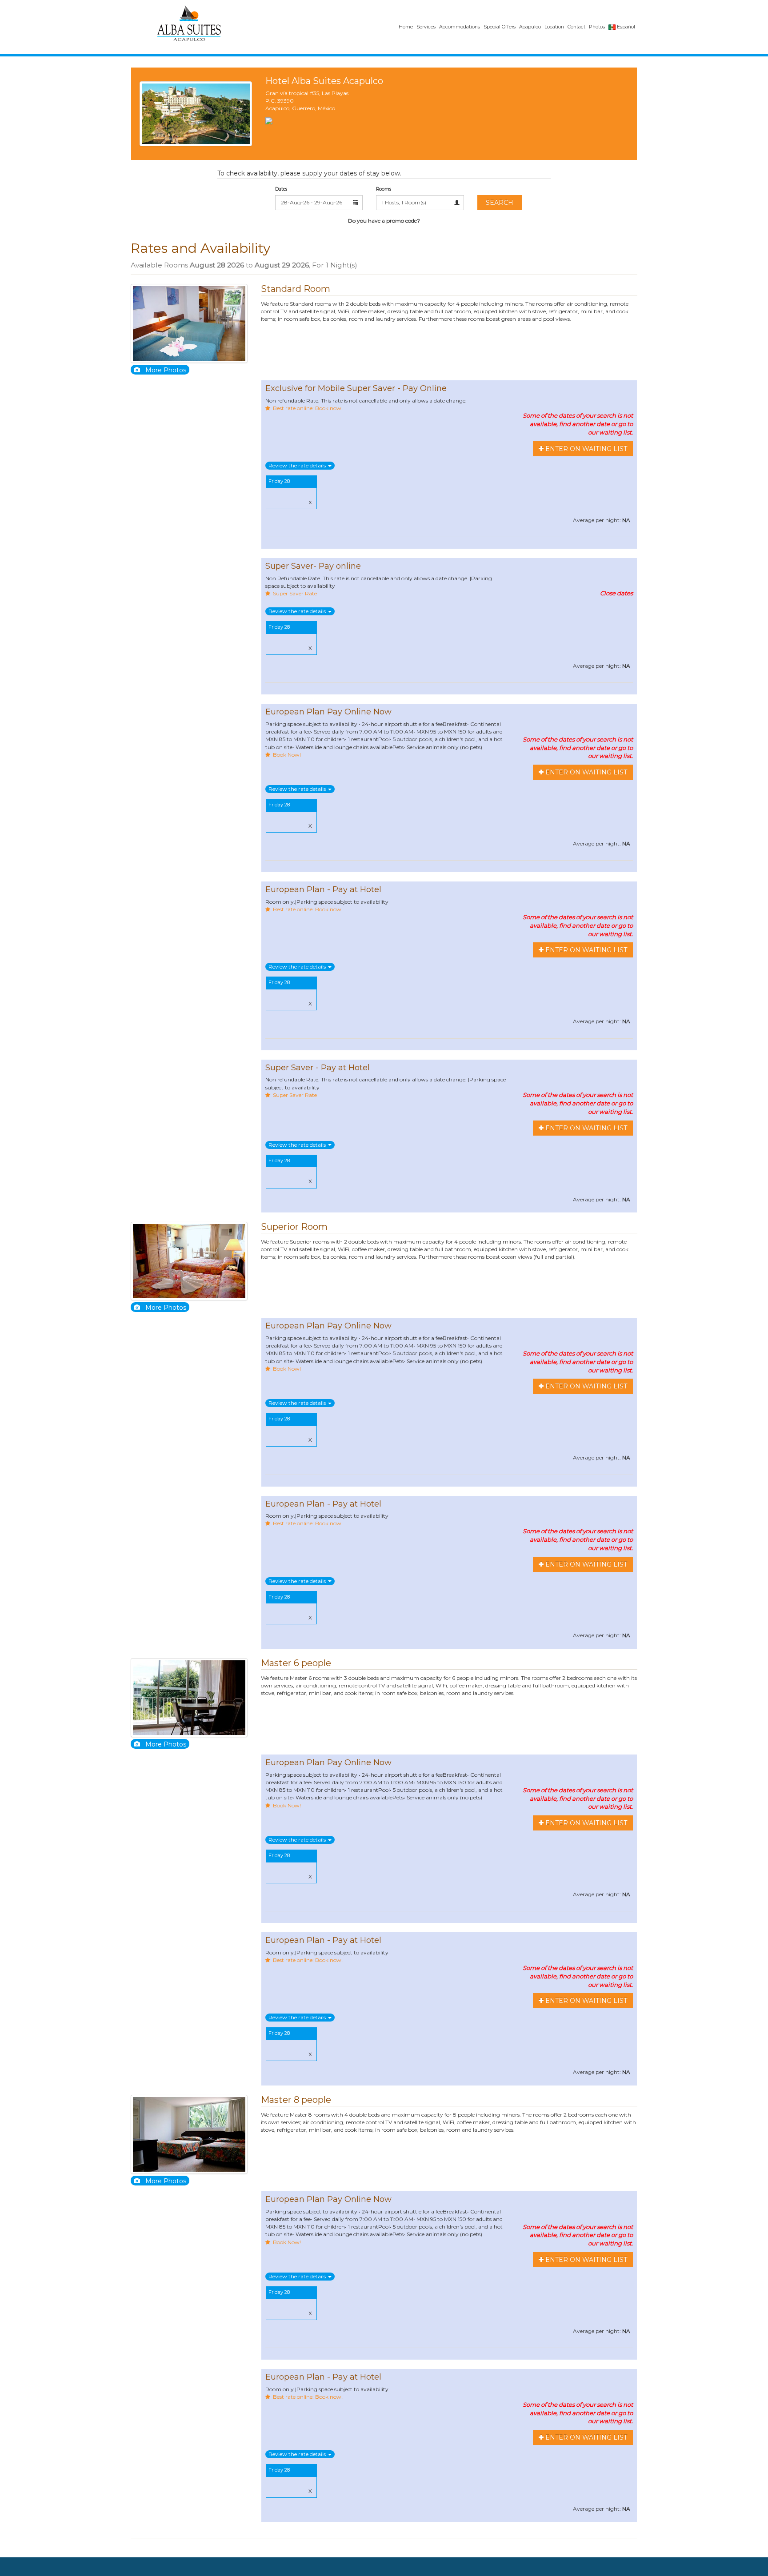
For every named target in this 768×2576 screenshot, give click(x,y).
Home (406, 27)
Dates (281, 189)
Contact (576, 27)
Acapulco (530, 27)
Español (625, 27)
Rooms (384, 189)
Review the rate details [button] (298, 465)
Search (500, 203)
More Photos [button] (166, 370)
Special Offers (500, 27)
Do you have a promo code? (384, 221)
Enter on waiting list (585, 449)
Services (426, 27)
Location (554, 27)
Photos (597, 27)
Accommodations (460, 27)
